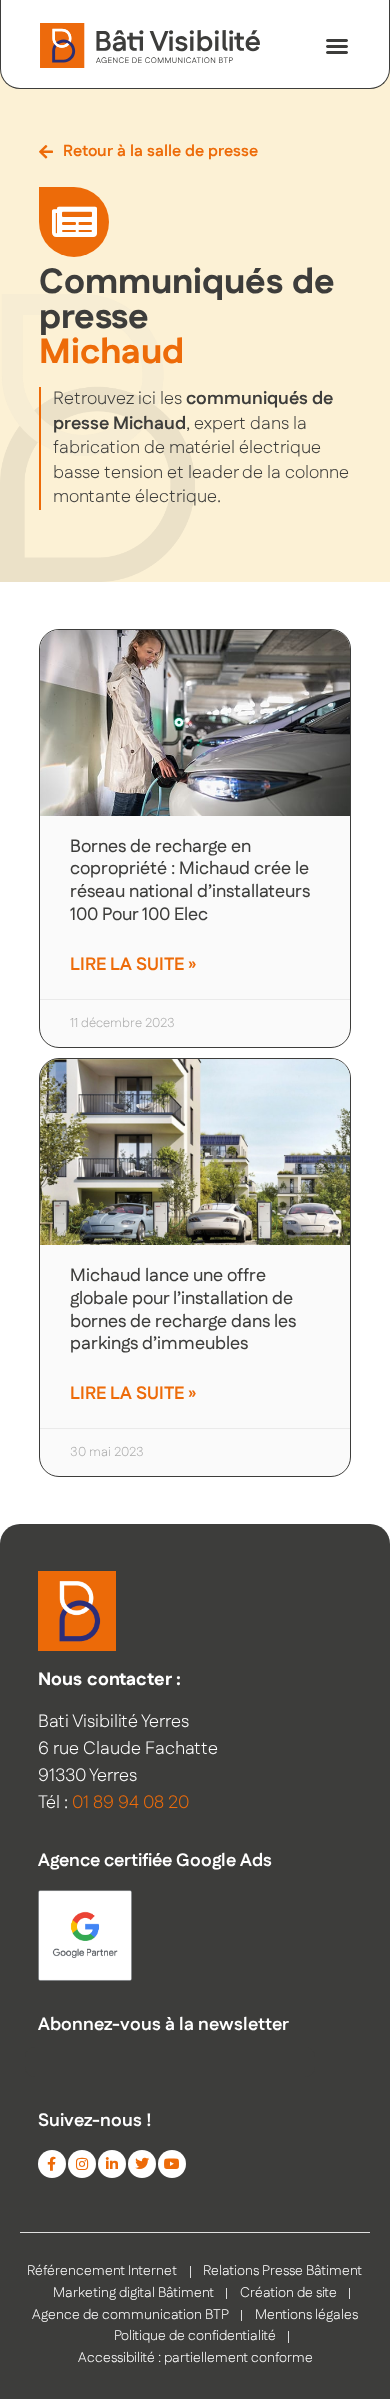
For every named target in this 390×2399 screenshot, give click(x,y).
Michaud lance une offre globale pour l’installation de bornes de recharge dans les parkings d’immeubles (183, 1310)
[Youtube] (172, 2164)
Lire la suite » (133, 965)
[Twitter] (142, 2164)
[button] (337, 46)
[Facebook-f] (52, 2164)
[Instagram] (82, 2164)
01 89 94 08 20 (130, 1803)
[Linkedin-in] (112, 2164)
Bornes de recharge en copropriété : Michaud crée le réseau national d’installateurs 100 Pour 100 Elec (190, 881)
